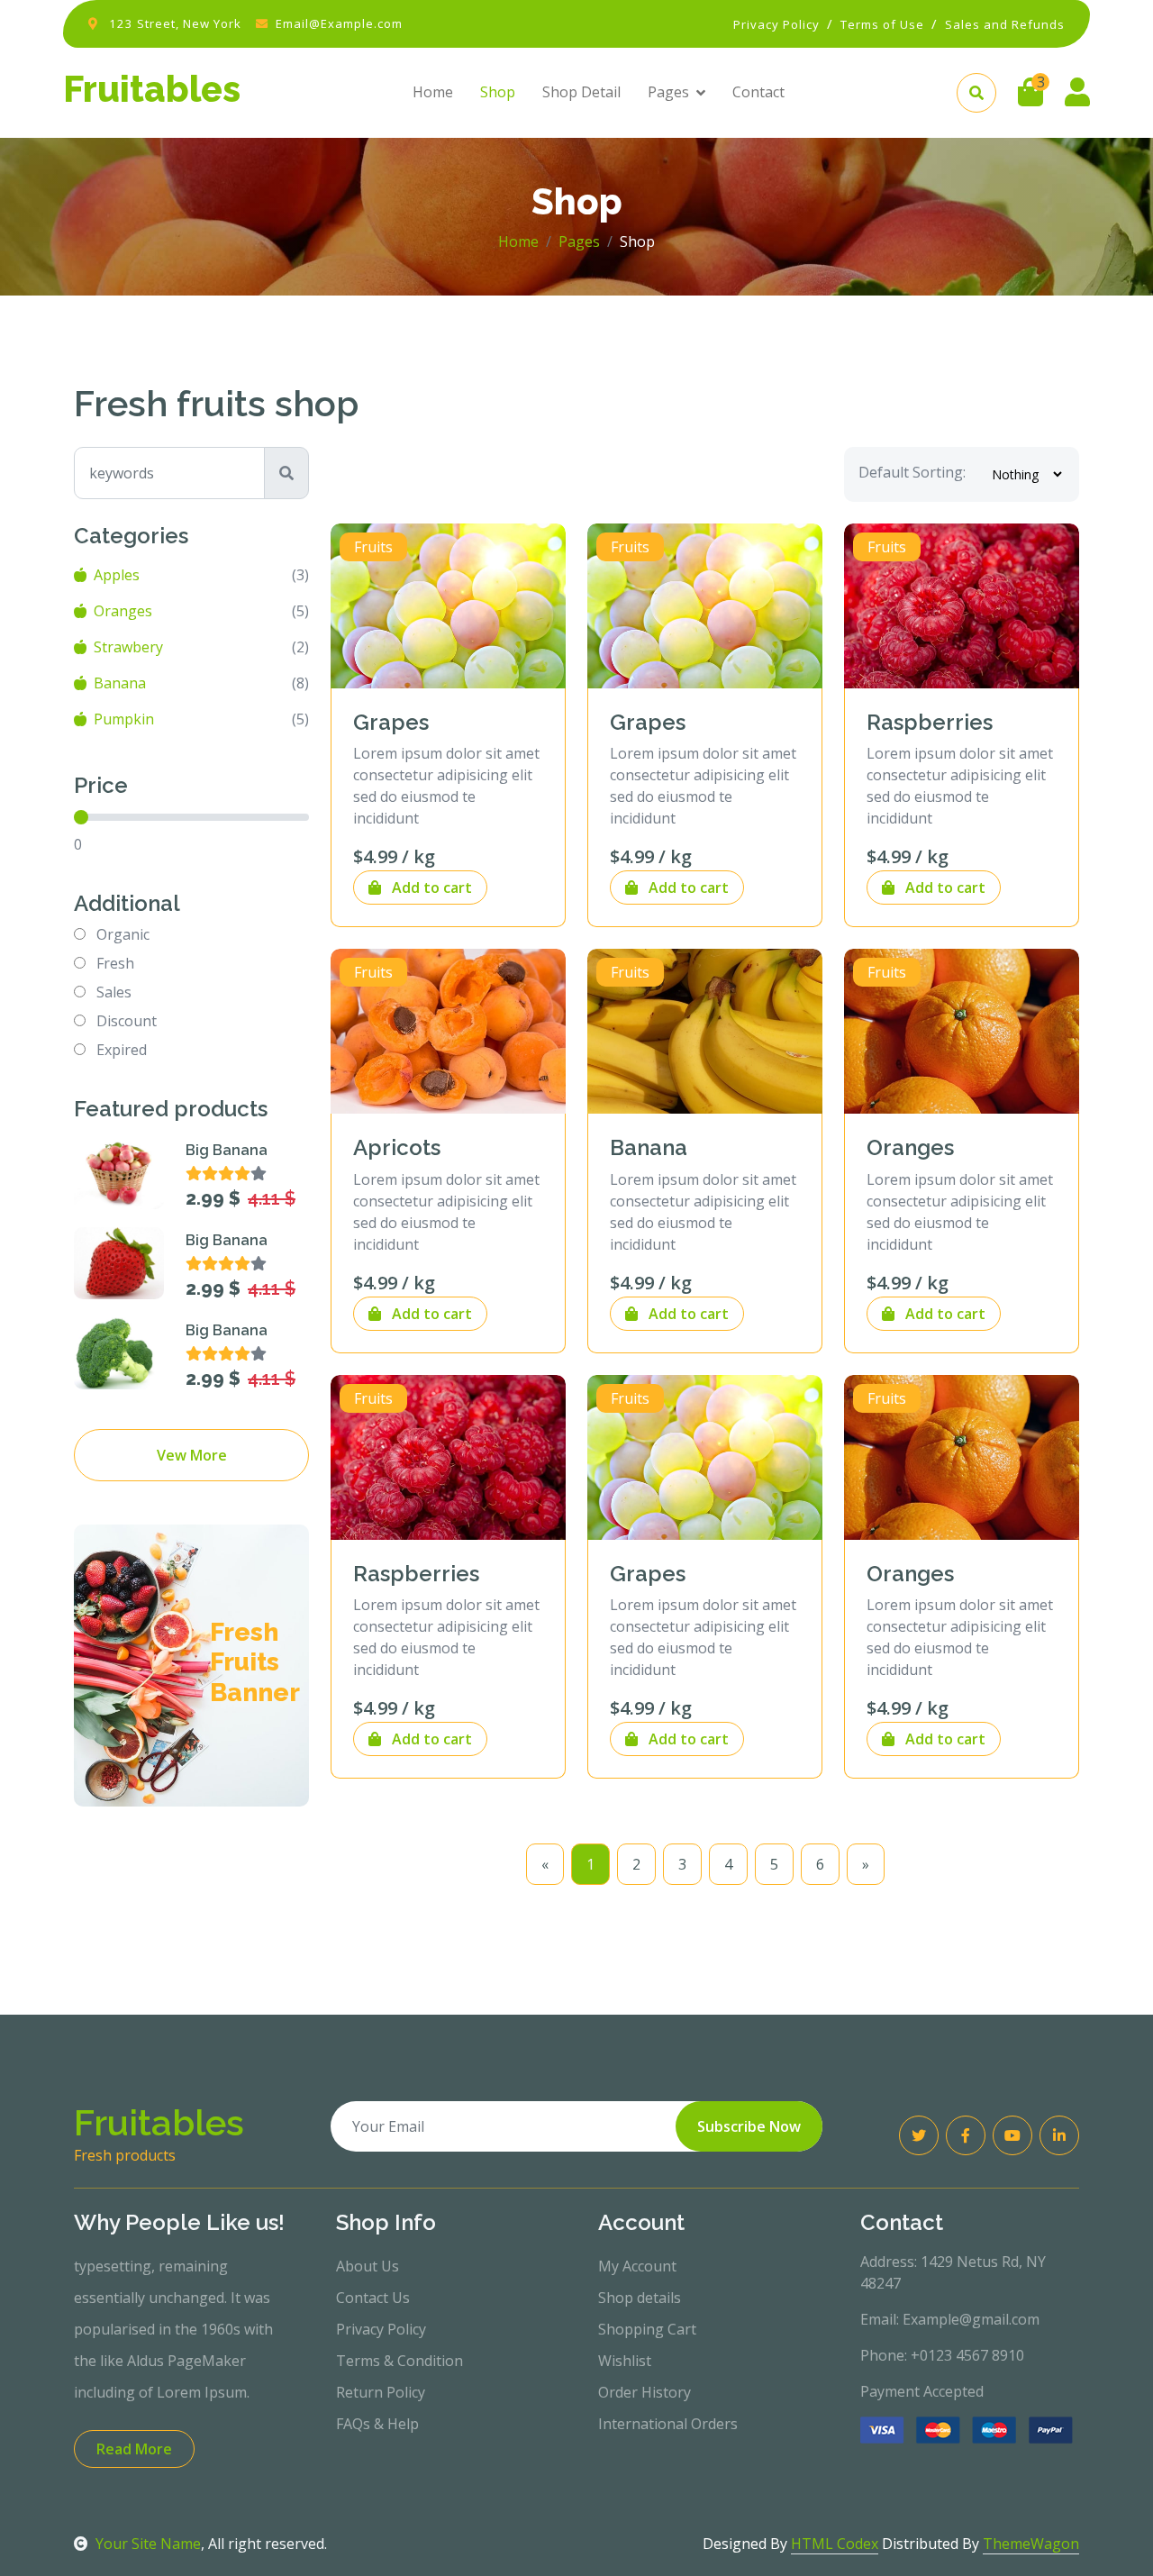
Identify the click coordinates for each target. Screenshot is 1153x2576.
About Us (368, 2266)
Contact (758, 92)
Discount (127, 1021)
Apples (117, 575)
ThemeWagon (1031, 2544)
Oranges (123, 611)
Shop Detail (581, 92)
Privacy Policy (381, 2329)
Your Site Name (148, 2544)
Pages (668, 92)
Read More (134, 2449)
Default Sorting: (912, 472)
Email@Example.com (339, 23)
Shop (498, 92)
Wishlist (625, 2361)
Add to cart (430, 887)
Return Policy (381, 2392)
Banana (120, 683)
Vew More (192, 1455)
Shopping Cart (647, 2329)
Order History (645, 2392)
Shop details (640, 2298)
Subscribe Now (749, 2126)
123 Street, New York (175, 23)
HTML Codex (835, 2544)
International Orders (668, 2424)
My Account (637, 2266)
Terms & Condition (399, 2361)
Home (433, 92)
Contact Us (373, 2298)
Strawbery (128, 647)
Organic (123, 934)
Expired (122, 1050)
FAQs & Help (377, 2424)
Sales (114, 992)
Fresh (115, 963)
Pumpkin (124, 719)
